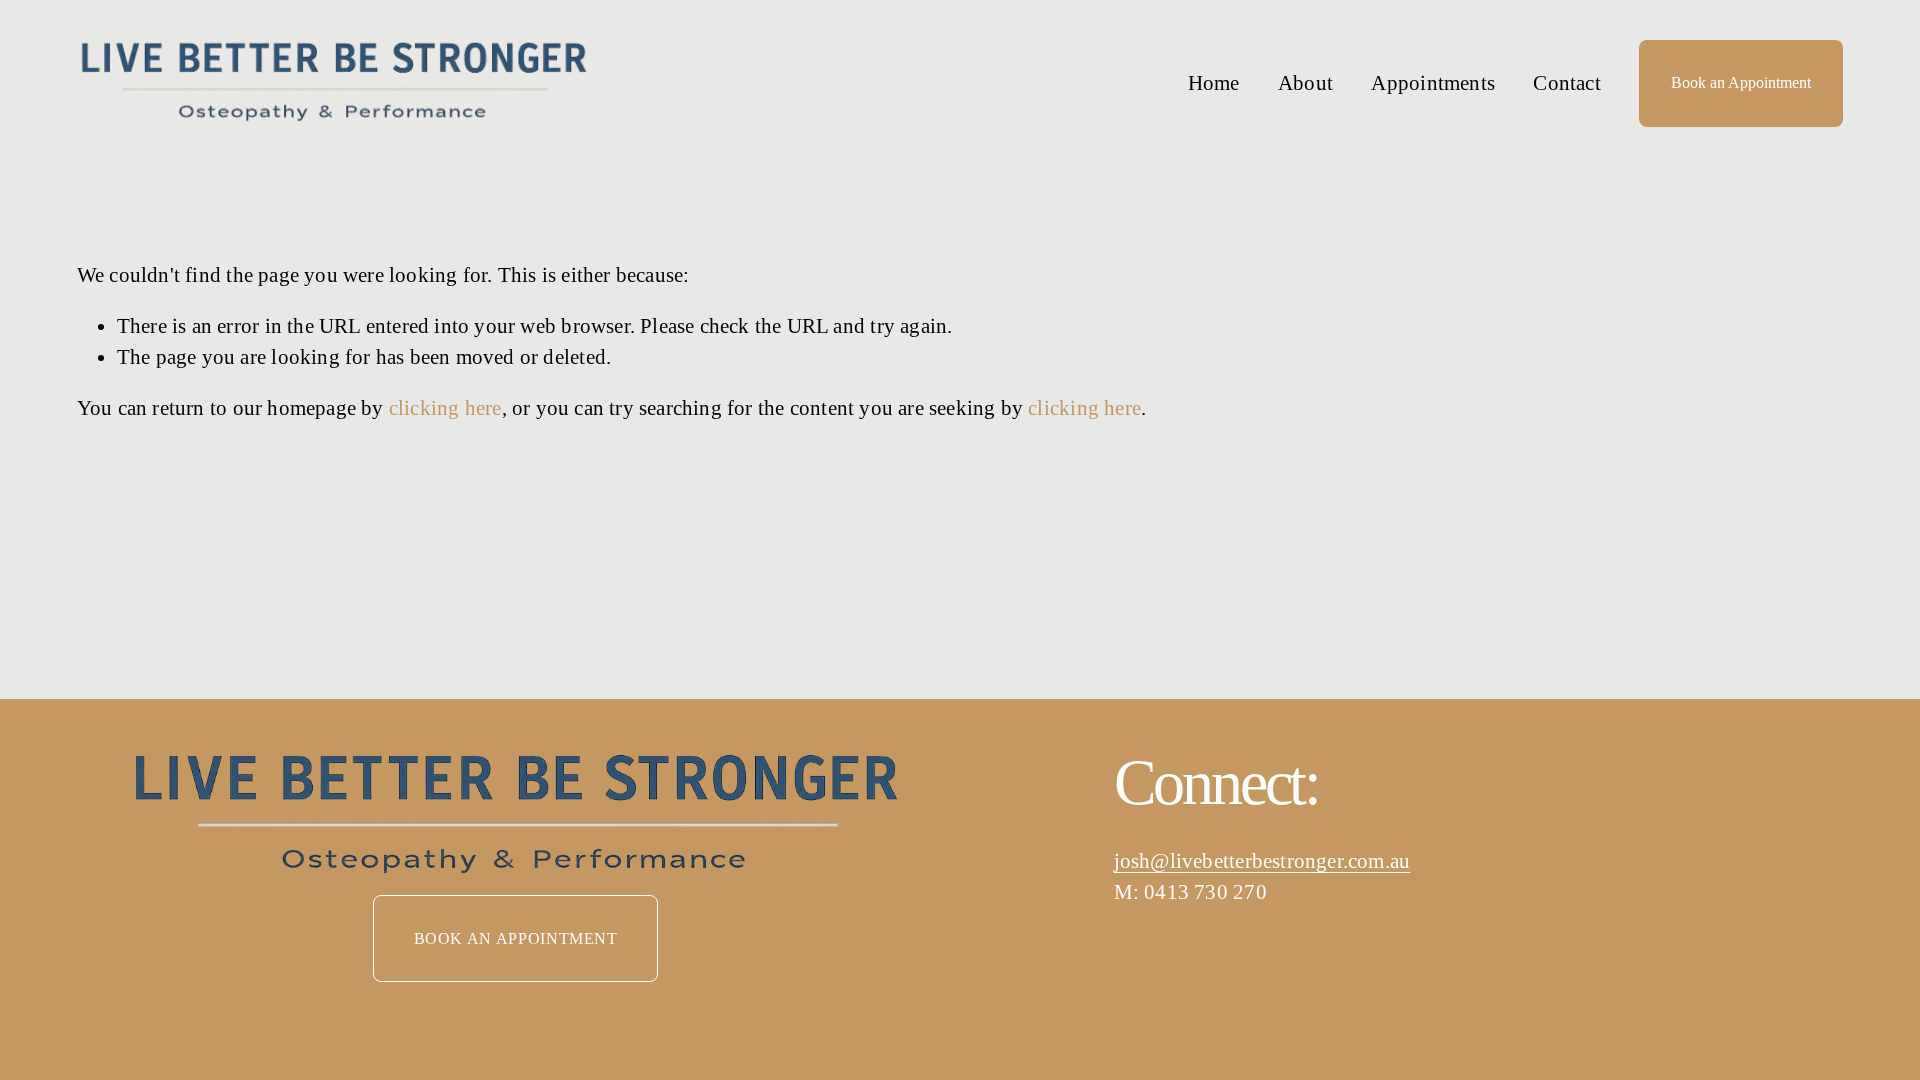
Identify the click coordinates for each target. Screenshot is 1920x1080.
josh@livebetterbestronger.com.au (1262, 861)
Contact (1566, 83)
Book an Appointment (1741, 82)
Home (1214, 83)
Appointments (1432, 83)
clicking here (445, 408)
